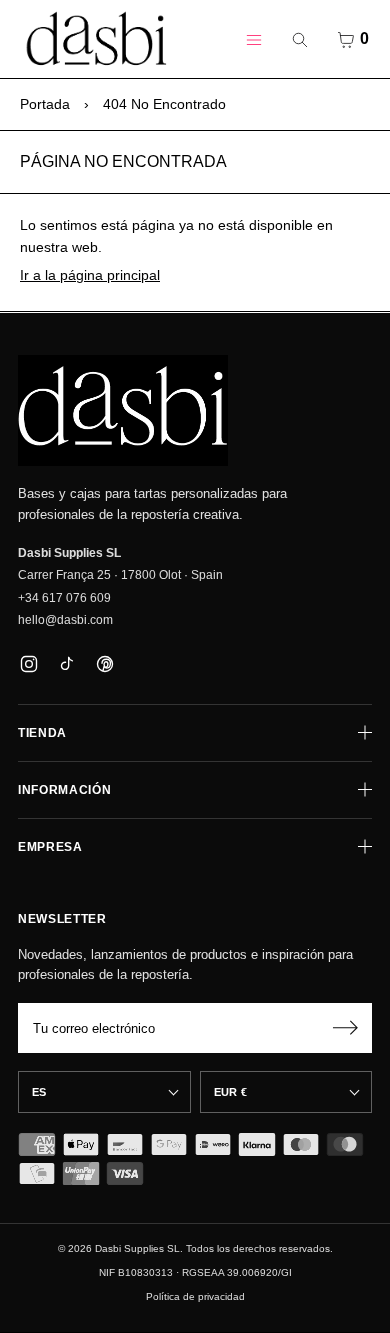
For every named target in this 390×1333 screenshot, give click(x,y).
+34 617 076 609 (64, 598)
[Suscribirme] (345, 1028)
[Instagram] (28, 663)
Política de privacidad (195, 1296)
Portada (45, 104)
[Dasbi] (123, 411)
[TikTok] (66, 663)
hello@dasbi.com (65, 620)
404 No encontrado (164, 104)
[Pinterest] (104, 663)
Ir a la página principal (90, 275)
